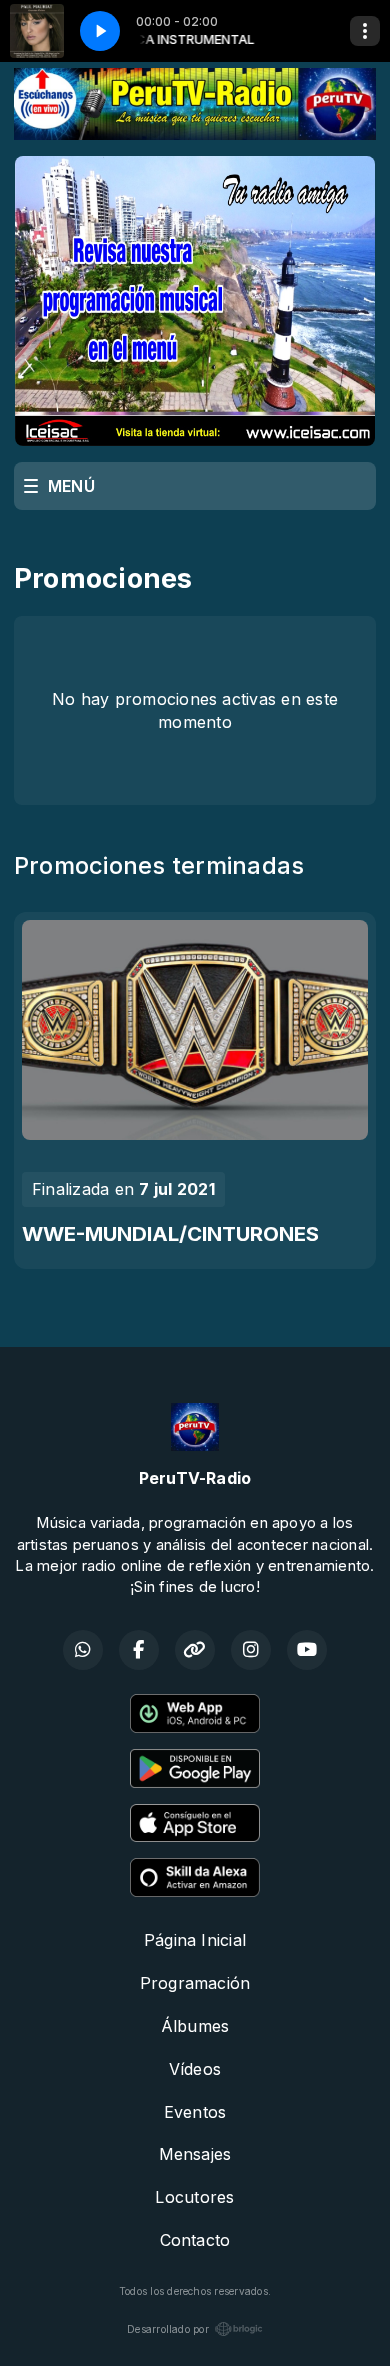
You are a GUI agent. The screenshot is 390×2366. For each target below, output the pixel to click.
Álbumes (195, 2026)
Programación (195, 1983)
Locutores (194, 2197)
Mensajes (195, 2154)
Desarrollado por (168, 2329)
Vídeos (195, 2069)
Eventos (195, 2112)
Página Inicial (195, 1940)
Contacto (195, 2240)
